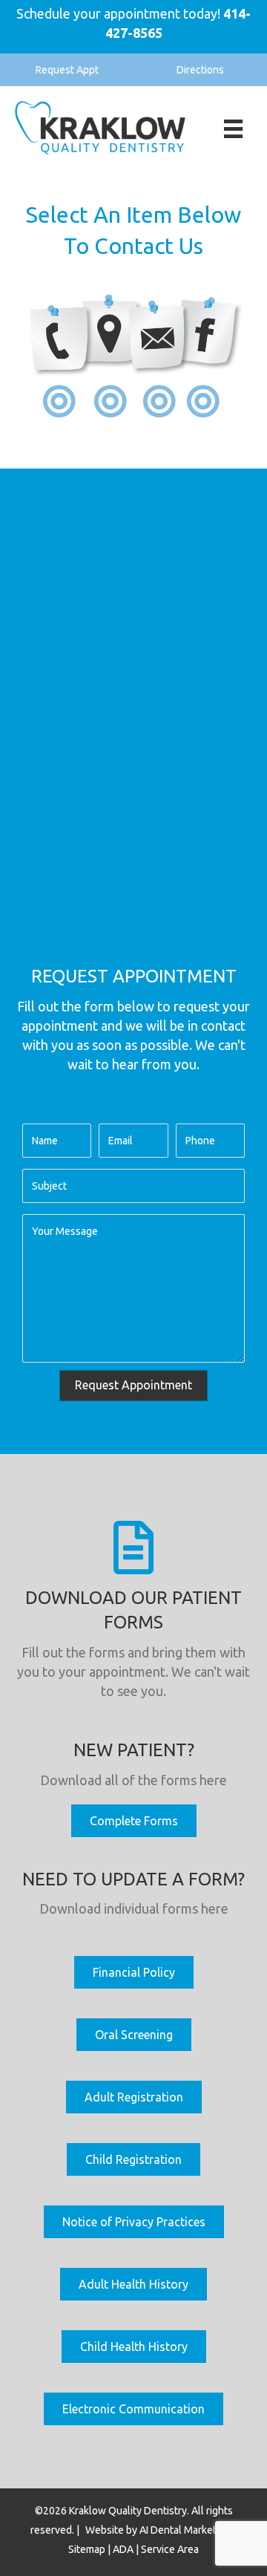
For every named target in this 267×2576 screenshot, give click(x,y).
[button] (67, 70)
